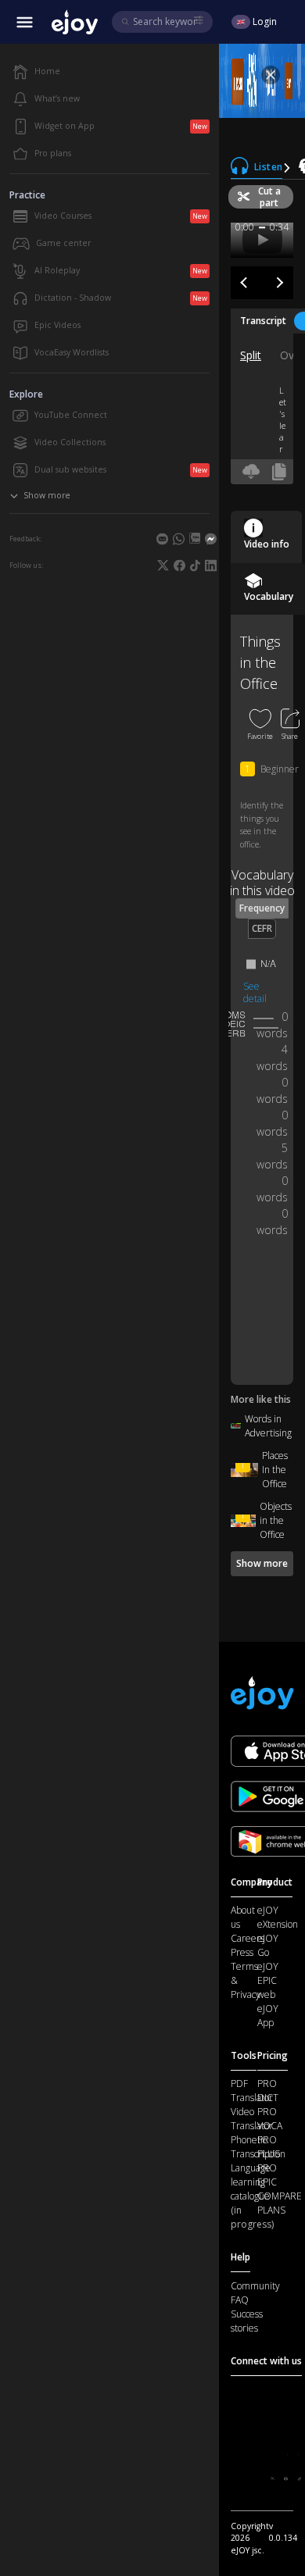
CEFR (262, 928)
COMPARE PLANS (280, 2203)
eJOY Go (268, 1945)
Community (255, 2286)
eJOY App (268, 2016)
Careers (248, 1938)
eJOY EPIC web (268, 1980)
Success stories (247, 2321)
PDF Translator (252, 2091)
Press (242, 1952)
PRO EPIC (267, 2175)
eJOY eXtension (278, 1917)
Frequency (262, 908)
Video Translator (252, 2119)
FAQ (240, 2300)
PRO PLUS (269, 2147)
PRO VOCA (270, 2119)
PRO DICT (268, 2091)
